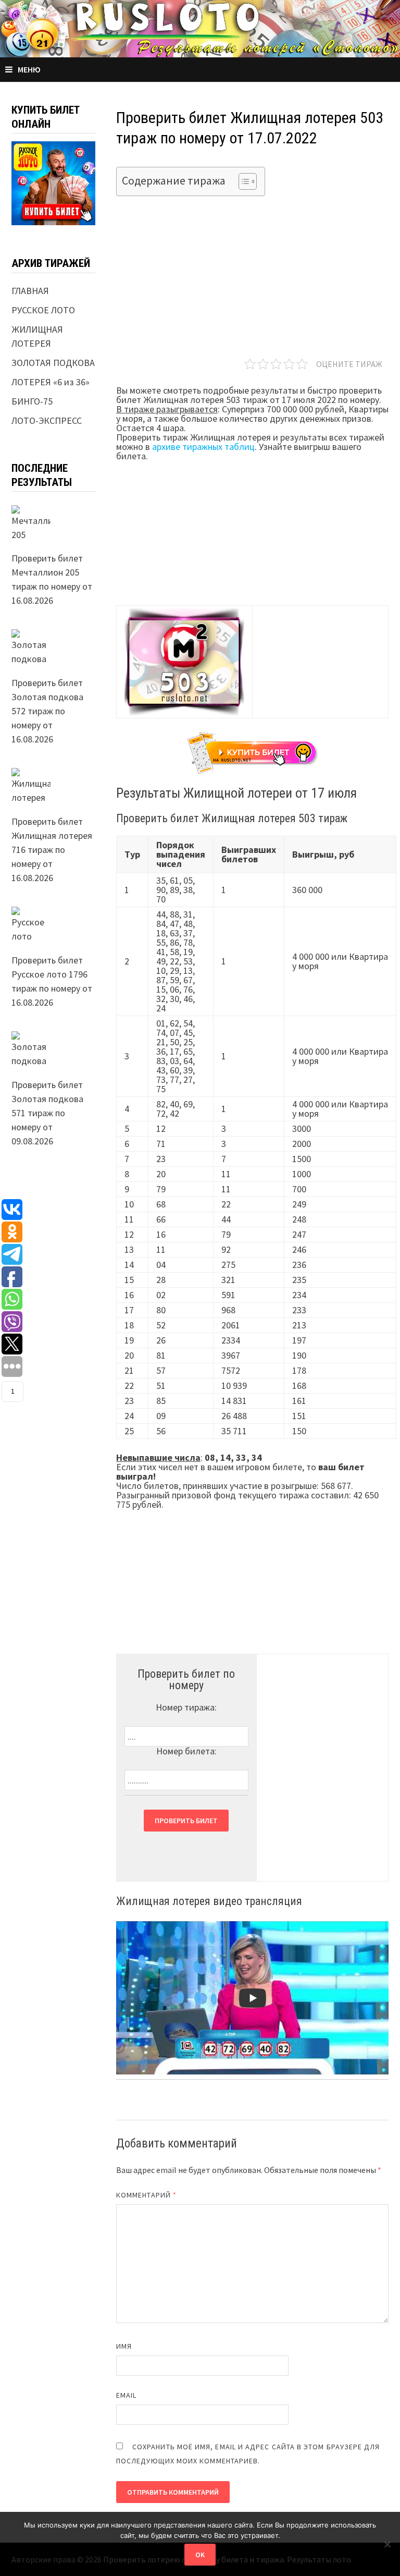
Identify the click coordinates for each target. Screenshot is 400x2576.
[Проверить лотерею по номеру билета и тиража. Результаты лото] (200, 27)
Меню (29, 69)
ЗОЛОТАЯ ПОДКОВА (53, 363)
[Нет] (387, 2544)
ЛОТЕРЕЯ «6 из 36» (51, 382)
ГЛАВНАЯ (30, 291)
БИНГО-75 (32, 401)
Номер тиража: (186, 1707)
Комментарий (146, 2195)
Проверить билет (186, 1821)
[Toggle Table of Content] (242, 181)
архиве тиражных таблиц (203, 447)
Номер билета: (186, 1751)
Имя (124, 2346)
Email (126, 2395)
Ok (200, 2555)
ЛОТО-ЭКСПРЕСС (47, 420)
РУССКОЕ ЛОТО (43, 310)
